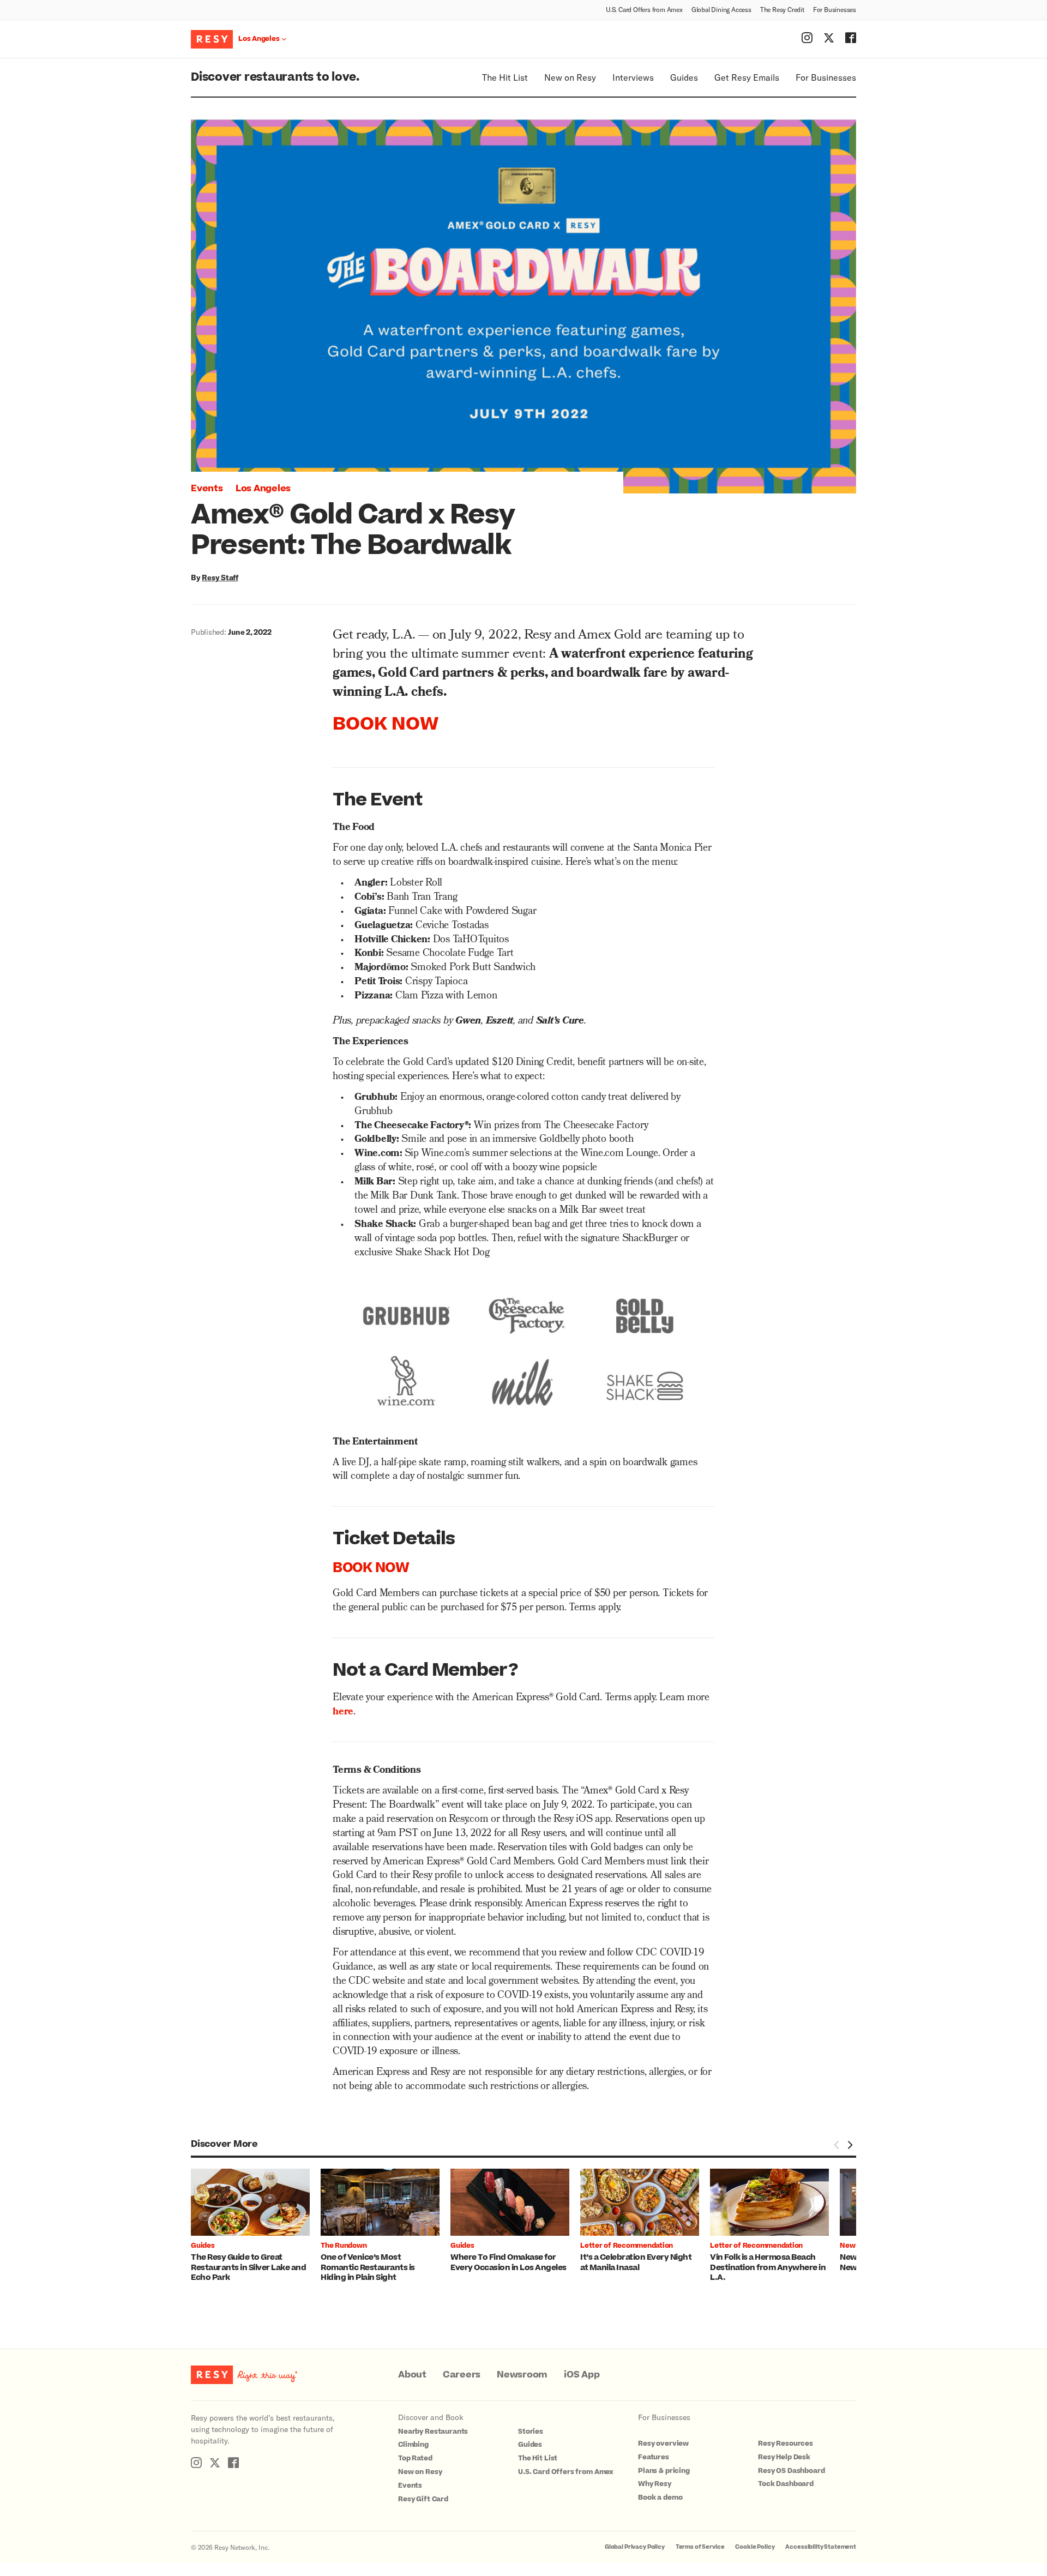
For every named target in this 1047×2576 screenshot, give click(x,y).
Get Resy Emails (747, 77)
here (343, 1713)
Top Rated (415, 2458)
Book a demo (660, 2497)
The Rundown (344, 2246)
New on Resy (570, 77)
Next (850, 2145)
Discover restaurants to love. (275, 77)
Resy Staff (220, 577)
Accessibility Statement (821, 2547)
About (412, 2375)
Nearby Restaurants (433, 2431)
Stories (531, 2431)
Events (207, 489)
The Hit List (505, 77)
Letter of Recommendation (627, 2246)
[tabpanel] (256, 2226)
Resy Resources (786, 2443)
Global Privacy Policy (635, 2547)
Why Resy (655, 2484)
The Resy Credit (782, 9)
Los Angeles (263, 489)
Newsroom (522, 2375)
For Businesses (835, 9)
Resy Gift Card (423, 2499)
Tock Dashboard (786, 2484)
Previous (837, 2145)
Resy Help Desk (784, 2457)
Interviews (633, 77)
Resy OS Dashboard (791, 2471)
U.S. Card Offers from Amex (644, 9)
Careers (462, 2375)
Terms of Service (700, 2547)
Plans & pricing (664, 2471)
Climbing (413, 2445)
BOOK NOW (386, 724)
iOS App (582, 2375)
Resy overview (663, 2443)
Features (654, 2457)
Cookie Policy (755, 2547)
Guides (684, 77)
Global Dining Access (721, 9)
